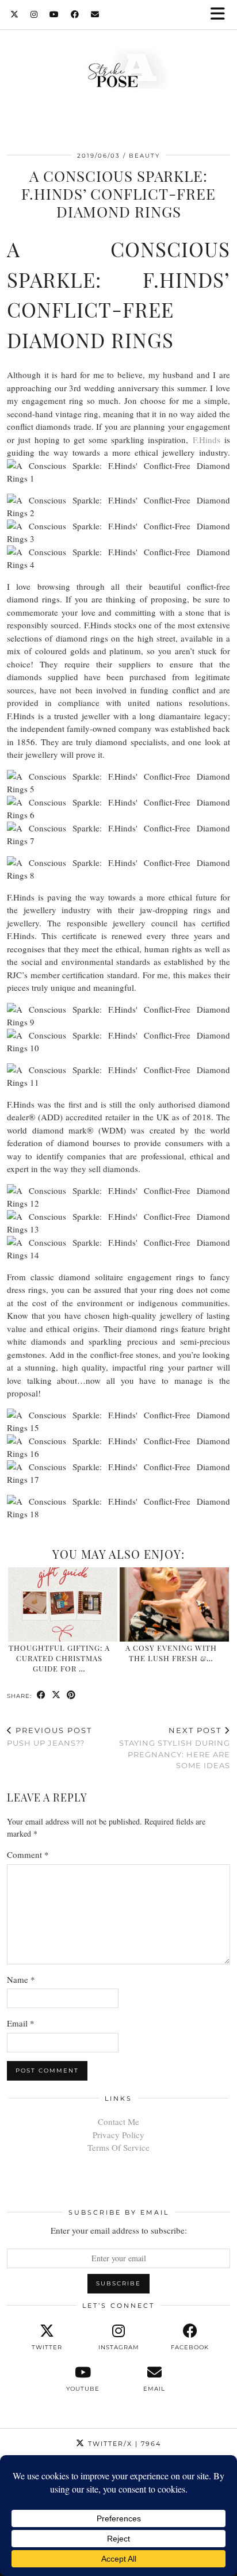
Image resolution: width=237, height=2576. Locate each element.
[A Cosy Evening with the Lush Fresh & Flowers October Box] (174, 1604)
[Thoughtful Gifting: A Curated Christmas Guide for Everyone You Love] (63, 1604)
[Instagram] (34, 14)
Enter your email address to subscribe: (119, 2230)
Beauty (144, 156)
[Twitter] (15, 14)
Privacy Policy (118, 2135)
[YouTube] (54, 14)
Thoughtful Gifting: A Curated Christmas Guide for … (59, 1658)
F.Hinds (209, 440)
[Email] (95, 14)
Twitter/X (123, 2444)
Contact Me (118, 2121)
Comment (28, 1854)
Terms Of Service (118, 2147)
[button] (221, 15)
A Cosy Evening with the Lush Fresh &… (171, 1653)
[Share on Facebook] (41, 1695)
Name (21, 1979)
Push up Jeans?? (49, 1737)
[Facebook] (75, 14)
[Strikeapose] (118, 71)
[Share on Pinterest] (71, 1695)
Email (21, 2023)
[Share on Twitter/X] (56, 1695)
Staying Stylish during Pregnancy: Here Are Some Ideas (175, 1748)
